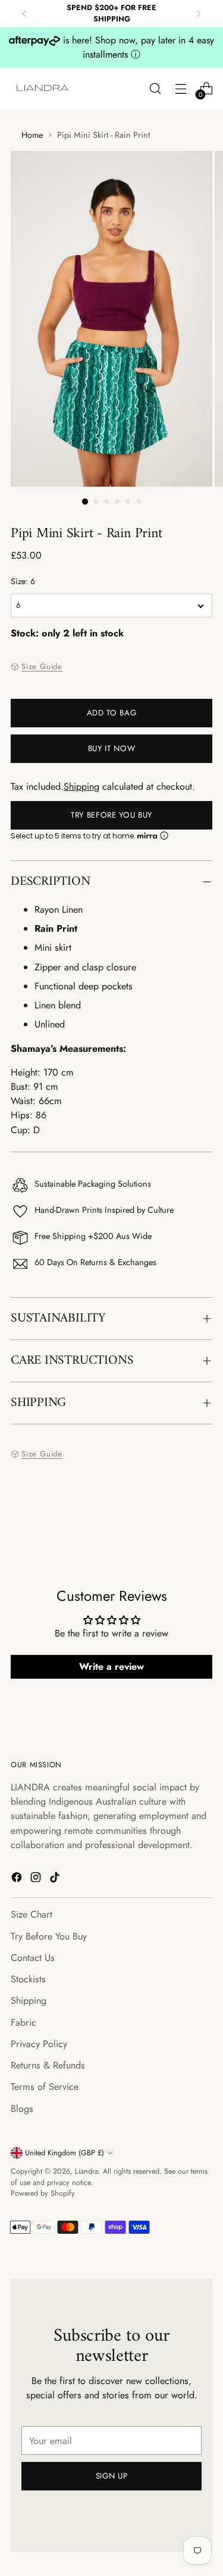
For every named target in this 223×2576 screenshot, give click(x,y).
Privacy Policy (39, 2044)
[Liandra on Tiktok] (56, 1879)
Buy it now (112, 748)
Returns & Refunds (48, 2065)
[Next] (199, 14)
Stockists (28, 1979)
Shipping (81, 786)
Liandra (87, 2171)
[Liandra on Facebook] (18, 1879)
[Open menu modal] (180, 89)
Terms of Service (45, 2087)
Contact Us (33, 1958)
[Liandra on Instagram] (37, 1879)
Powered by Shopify (43, 2193)
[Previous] (24, 14)
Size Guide (42, 666)
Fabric (23, 2022)
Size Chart (32, 1914)
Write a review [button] (111, 1667)
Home (32, 135)
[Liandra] (43, 89)
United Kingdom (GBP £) (65, 2153)
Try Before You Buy (111, 815)
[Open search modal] (155, 89)
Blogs (22, 2109)
